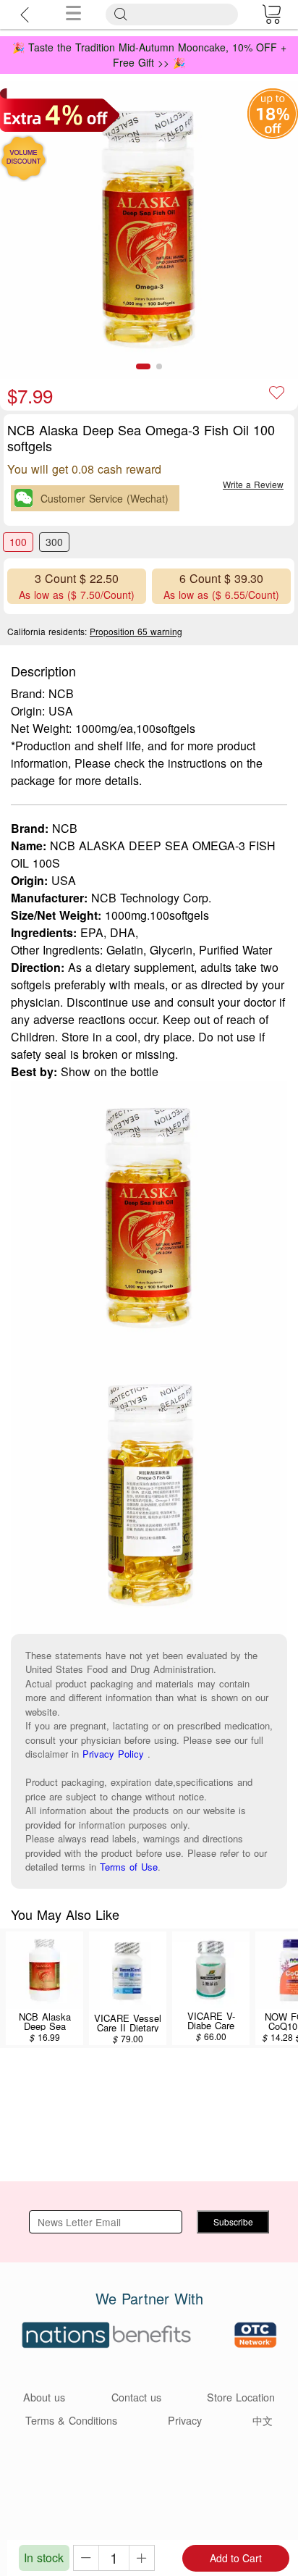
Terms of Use (129, 1867)
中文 (263, 2420)
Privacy (185, 2420)
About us (44, 2397)
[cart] (271, 14)
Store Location (241, 2397)
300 (54, 542)
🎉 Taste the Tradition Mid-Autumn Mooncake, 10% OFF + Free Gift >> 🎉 (149, 55)
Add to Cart (236, 2558)
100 (18, 542)
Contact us (136, 2397)
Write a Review (253, 484)
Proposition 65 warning (136, 631)
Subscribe (233, 2222)
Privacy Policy (113, 1754)
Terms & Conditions (71, 2420)
